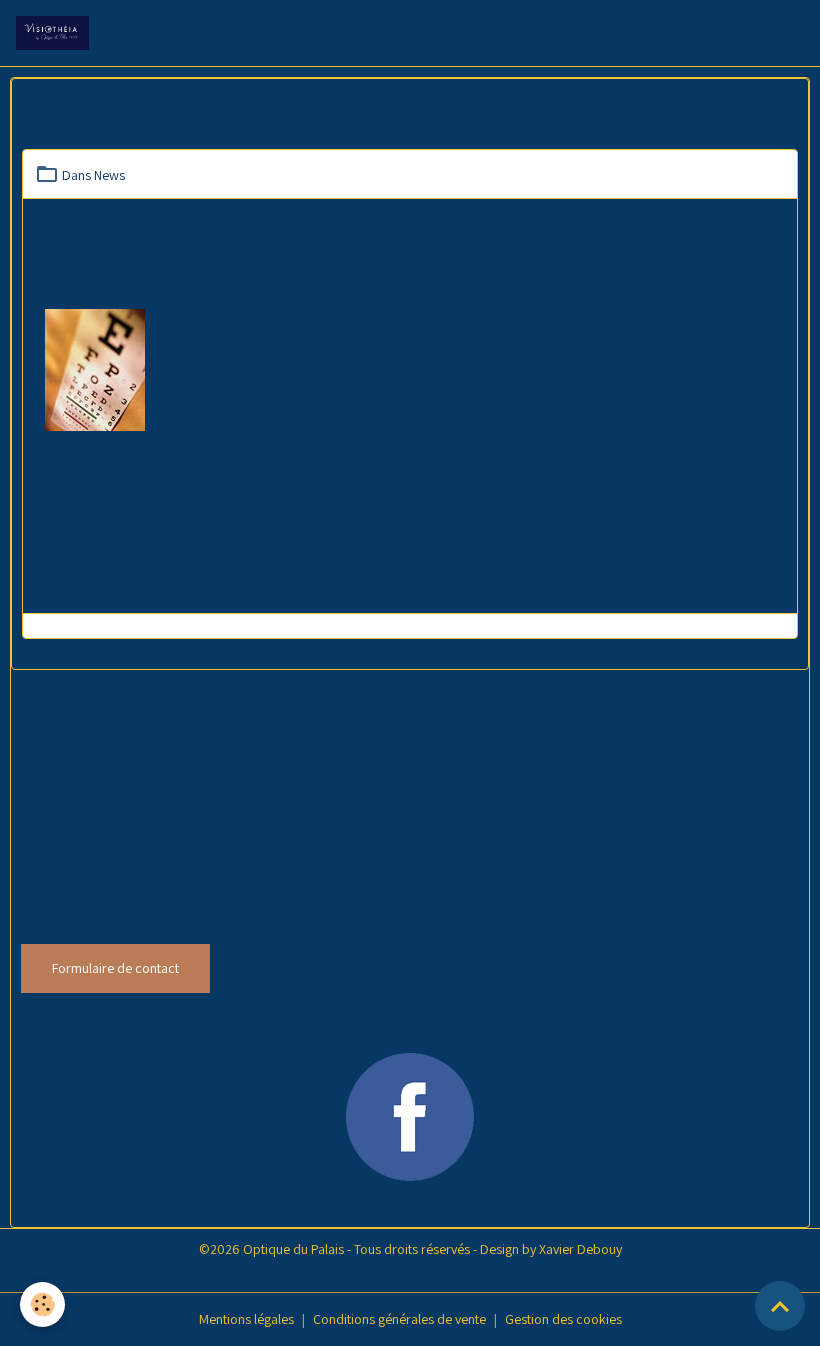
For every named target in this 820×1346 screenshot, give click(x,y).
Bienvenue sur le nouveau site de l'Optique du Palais (230, 222)
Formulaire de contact (115, 968)
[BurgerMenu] (779, 33)
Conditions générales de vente (399, 1319)
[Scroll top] (780, 1306)
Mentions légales (246, 1319)
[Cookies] (42, 1304)
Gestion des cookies (563, 1319)
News (109, 175)
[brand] (56, 33)
